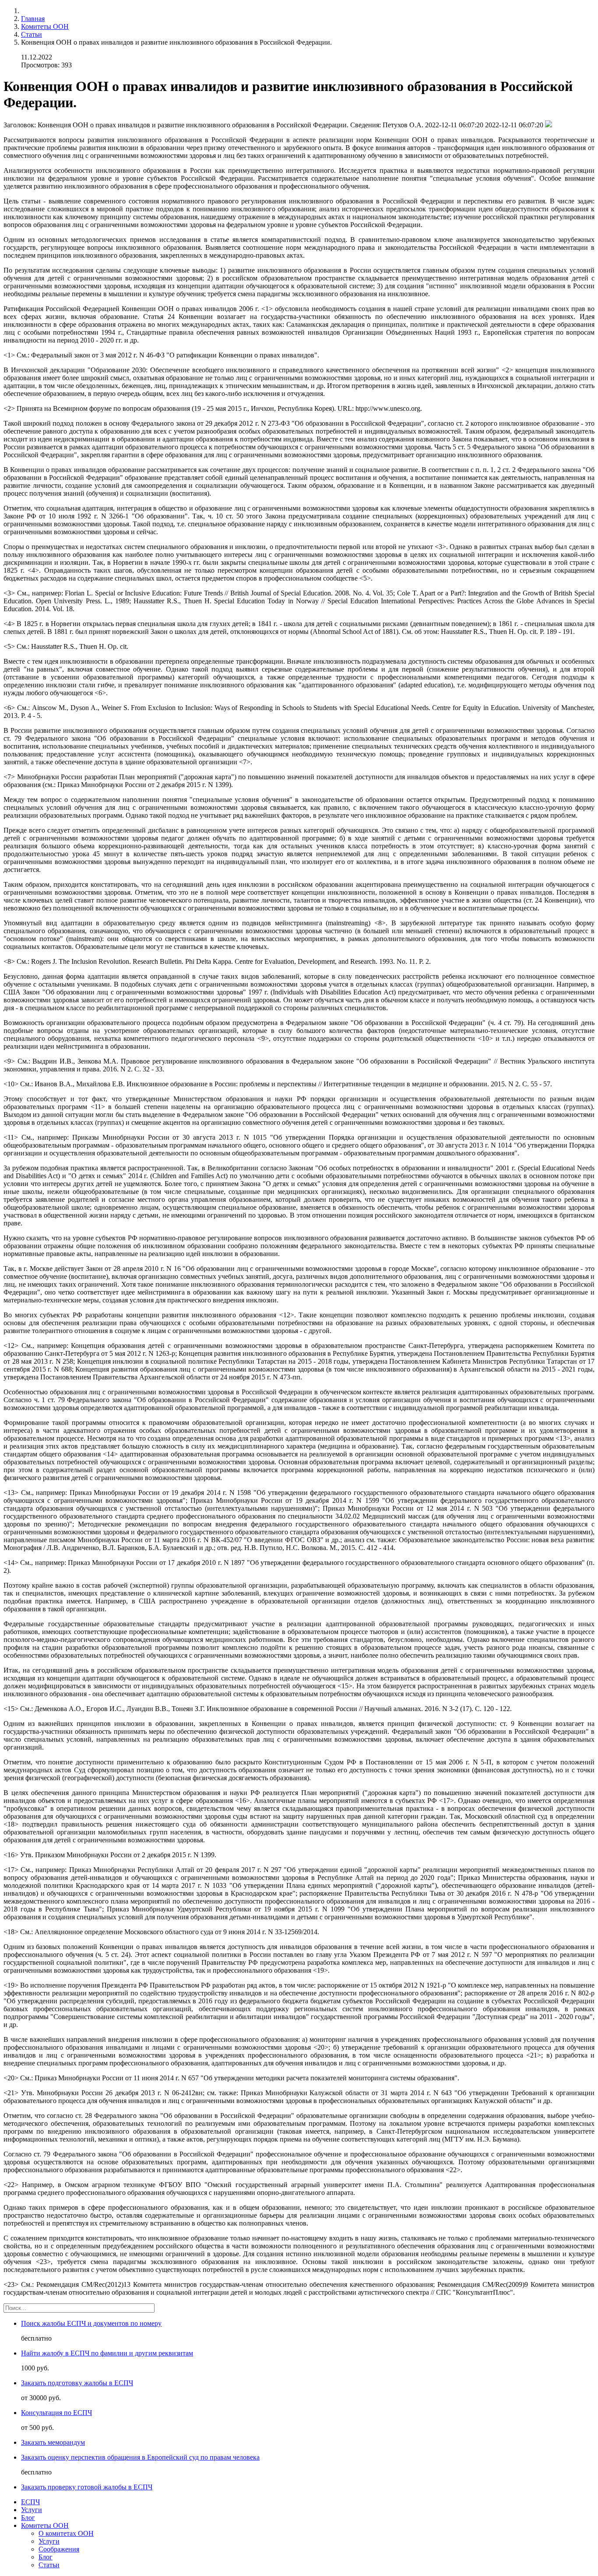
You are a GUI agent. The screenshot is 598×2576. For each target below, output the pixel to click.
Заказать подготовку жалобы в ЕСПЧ (77, 2383)
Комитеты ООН (45, 26)
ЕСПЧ (30, 2502)
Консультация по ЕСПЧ (56, 2413)
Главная (33, 19)
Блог (28, 2518)
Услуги (32, 2510)
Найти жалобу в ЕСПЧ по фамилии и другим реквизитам (107, 2353)
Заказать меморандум (53, 2442)
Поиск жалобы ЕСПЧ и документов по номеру (91, 2323)
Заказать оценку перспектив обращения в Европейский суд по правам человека (140, 2457)
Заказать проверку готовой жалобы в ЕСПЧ (87, 2487)
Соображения (59, 2549)
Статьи (32, 34)
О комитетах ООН (66, 2533)
